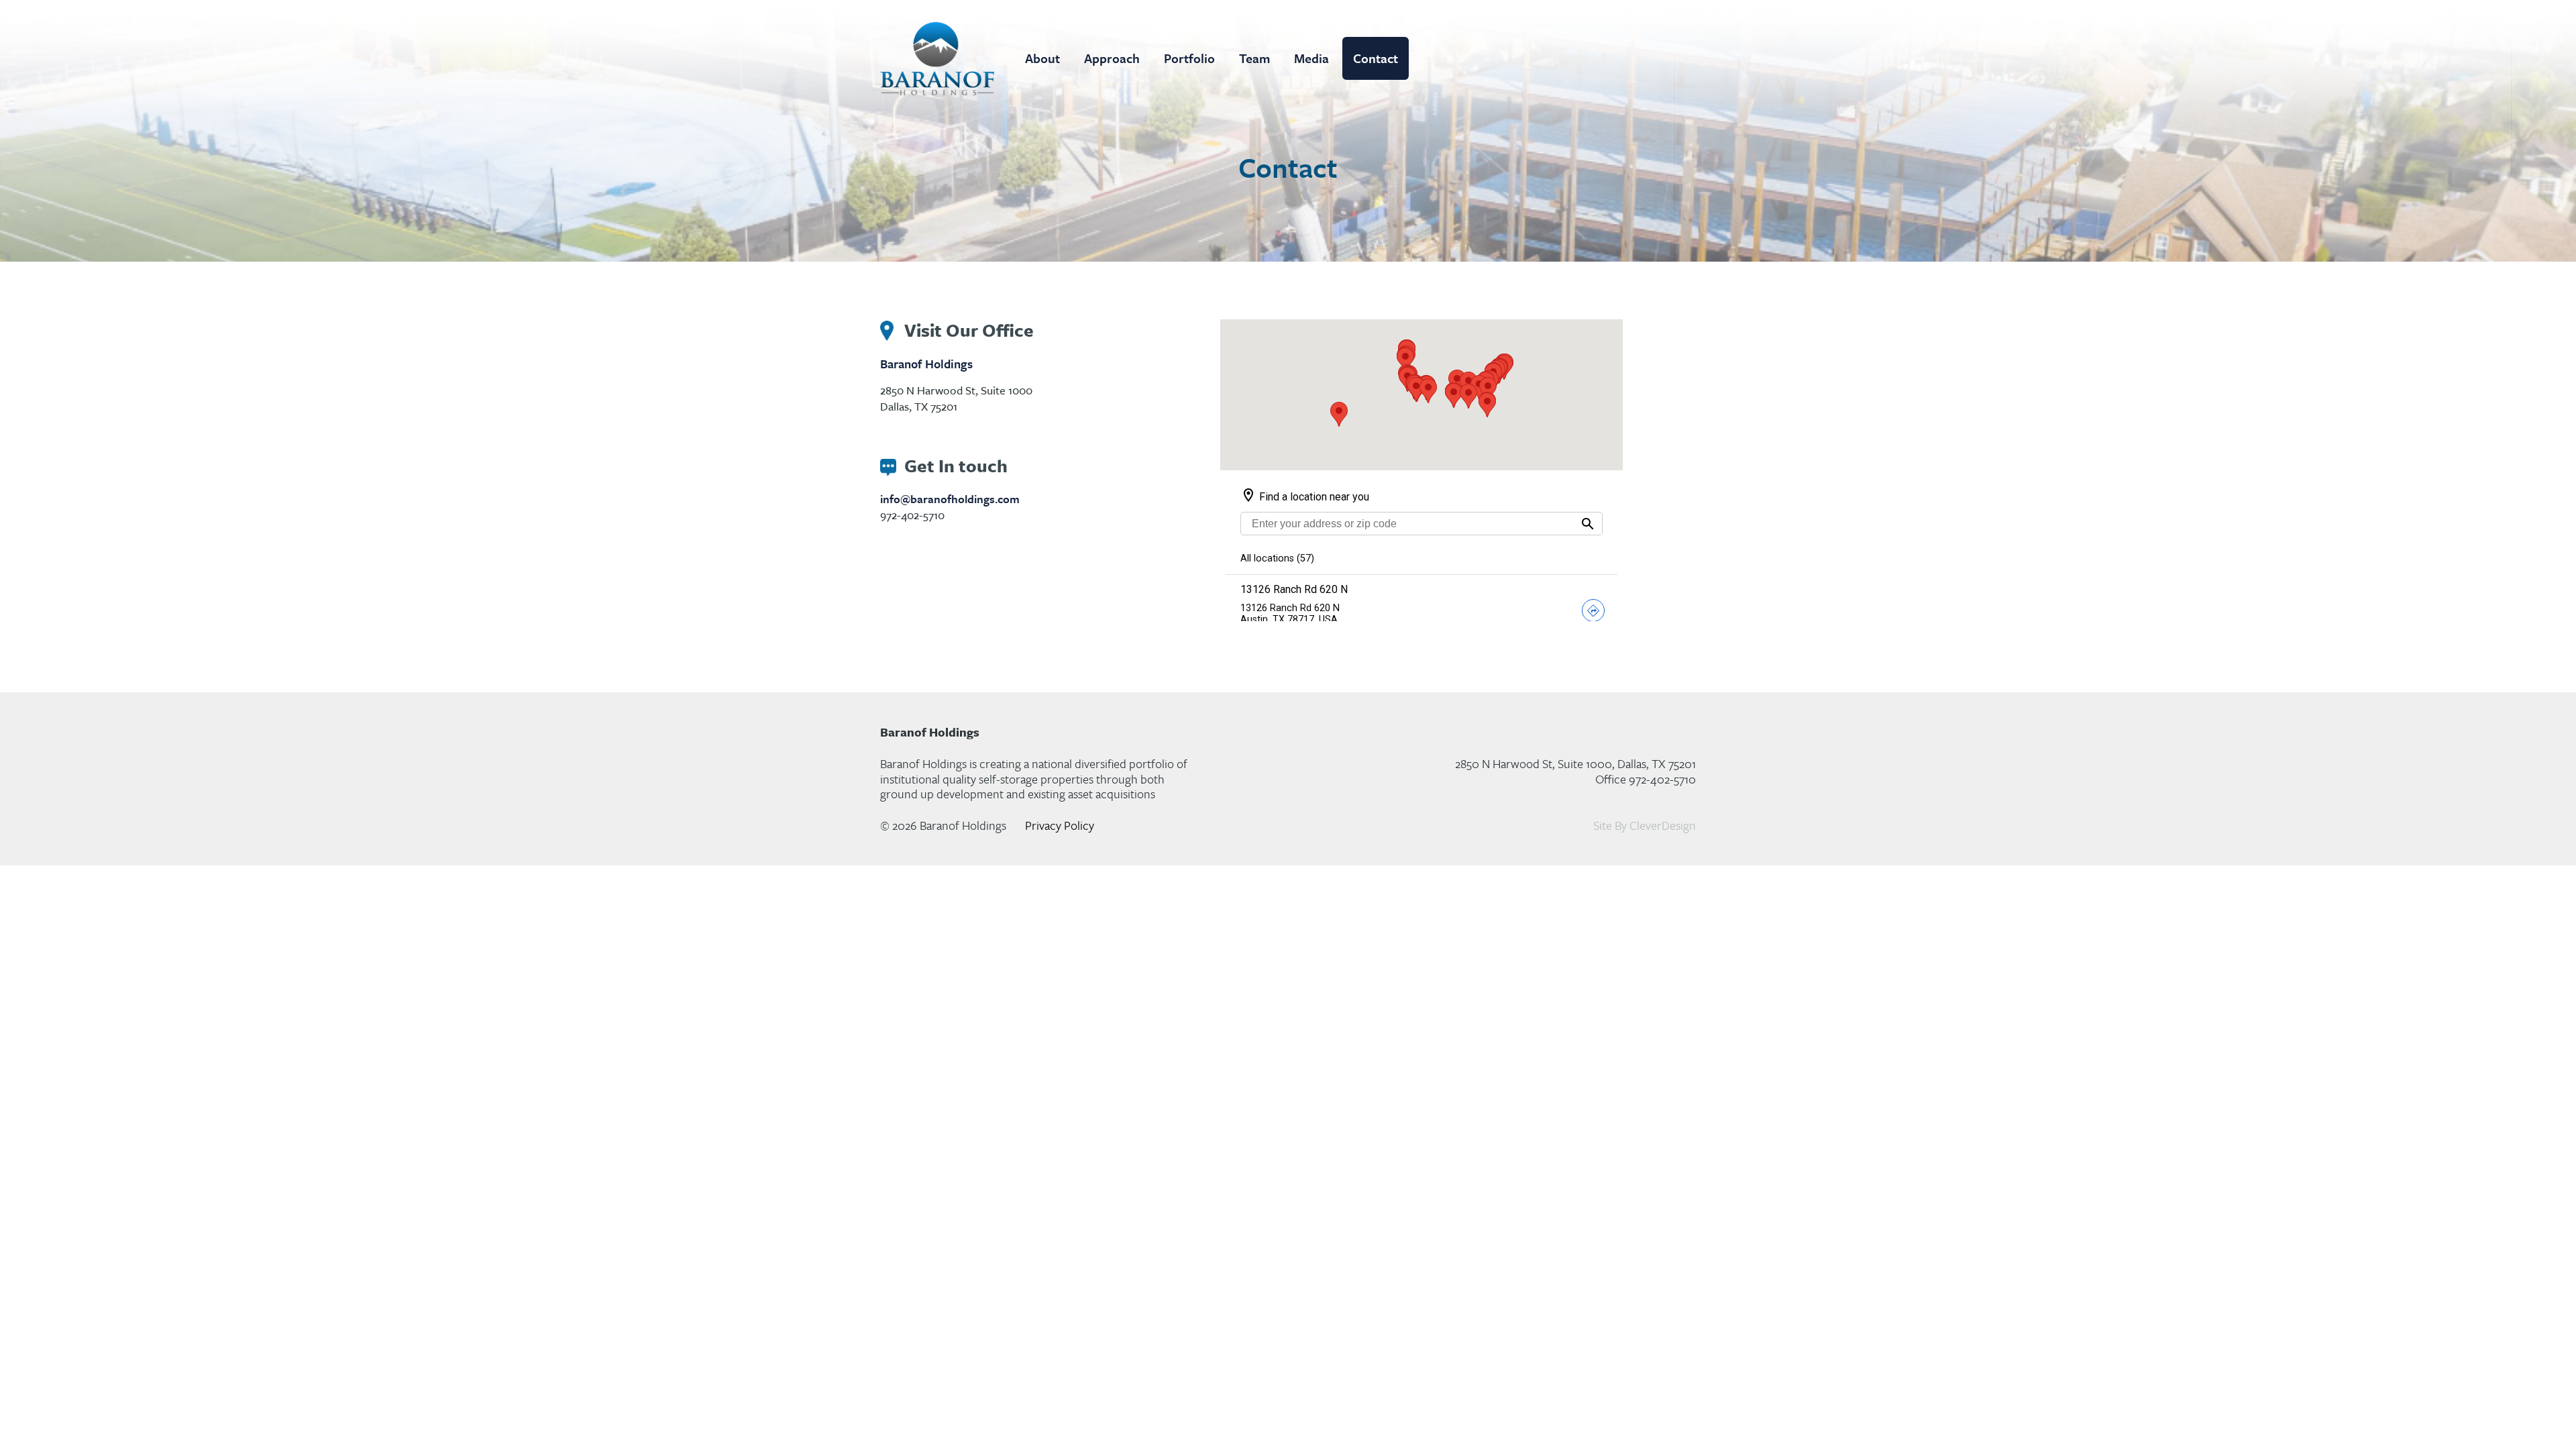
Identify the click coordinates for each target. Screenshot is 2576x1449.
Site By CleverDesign (1645, 825)
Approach (1112, 58)
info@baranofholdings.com (950, 499)
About (1042, 58)
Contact (1376, 58)
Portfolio (1189, 58)
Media (1311, 58)
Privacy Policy (1060, 825)
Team (1254, 58)
